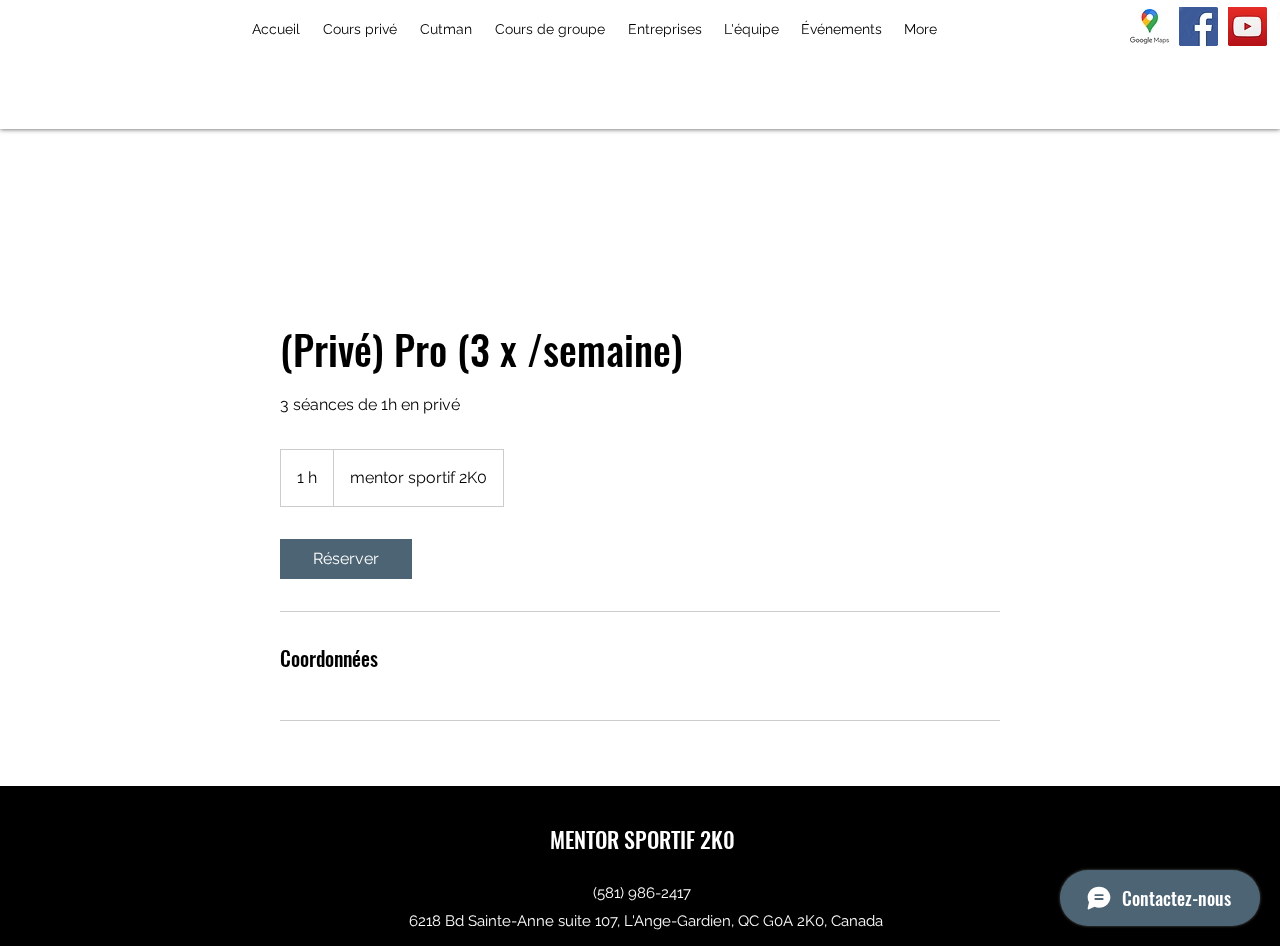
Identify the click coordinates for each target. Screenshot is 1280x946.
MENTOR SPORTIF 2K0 (642, 839)
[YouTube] (1247, 26)
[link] (346, 559)
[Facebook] (1198, 26)
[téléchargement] (1149, 26)
